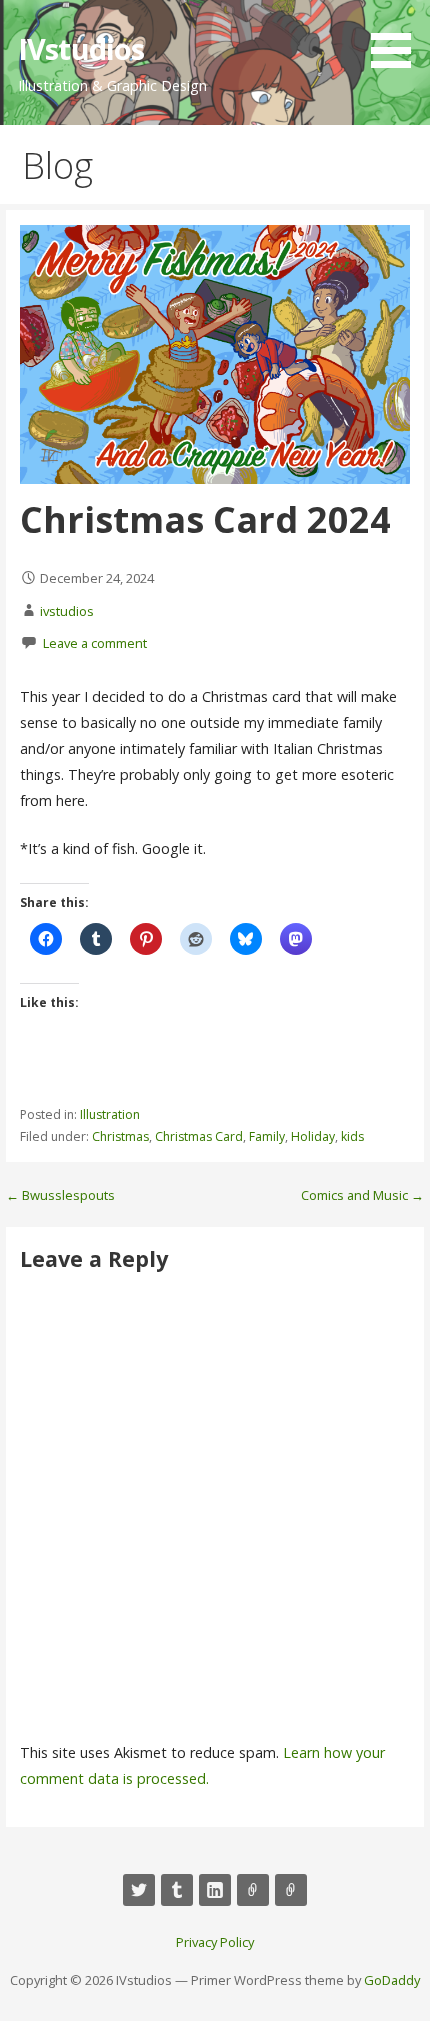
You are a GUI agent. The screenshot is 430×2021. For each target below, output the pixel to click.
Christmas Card (199, 1136)
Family (267, 1136)
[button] (398, 37)
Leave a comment (95, 643)
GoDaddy (392, 1980)
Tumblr (177, 1890)
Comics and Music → (362, 1195)
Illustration (110, 1114)
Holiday (313, 1136)
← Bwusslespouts (60, 1195)
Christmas (120, 1136)
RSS (291, 1890)
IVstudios (81, 48)
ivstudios (67, 611)
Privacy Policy (215, 1942)
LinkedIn (215, 1890)
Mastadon (253, 1890)
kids (352, 1136)
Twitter (139, 1890)
